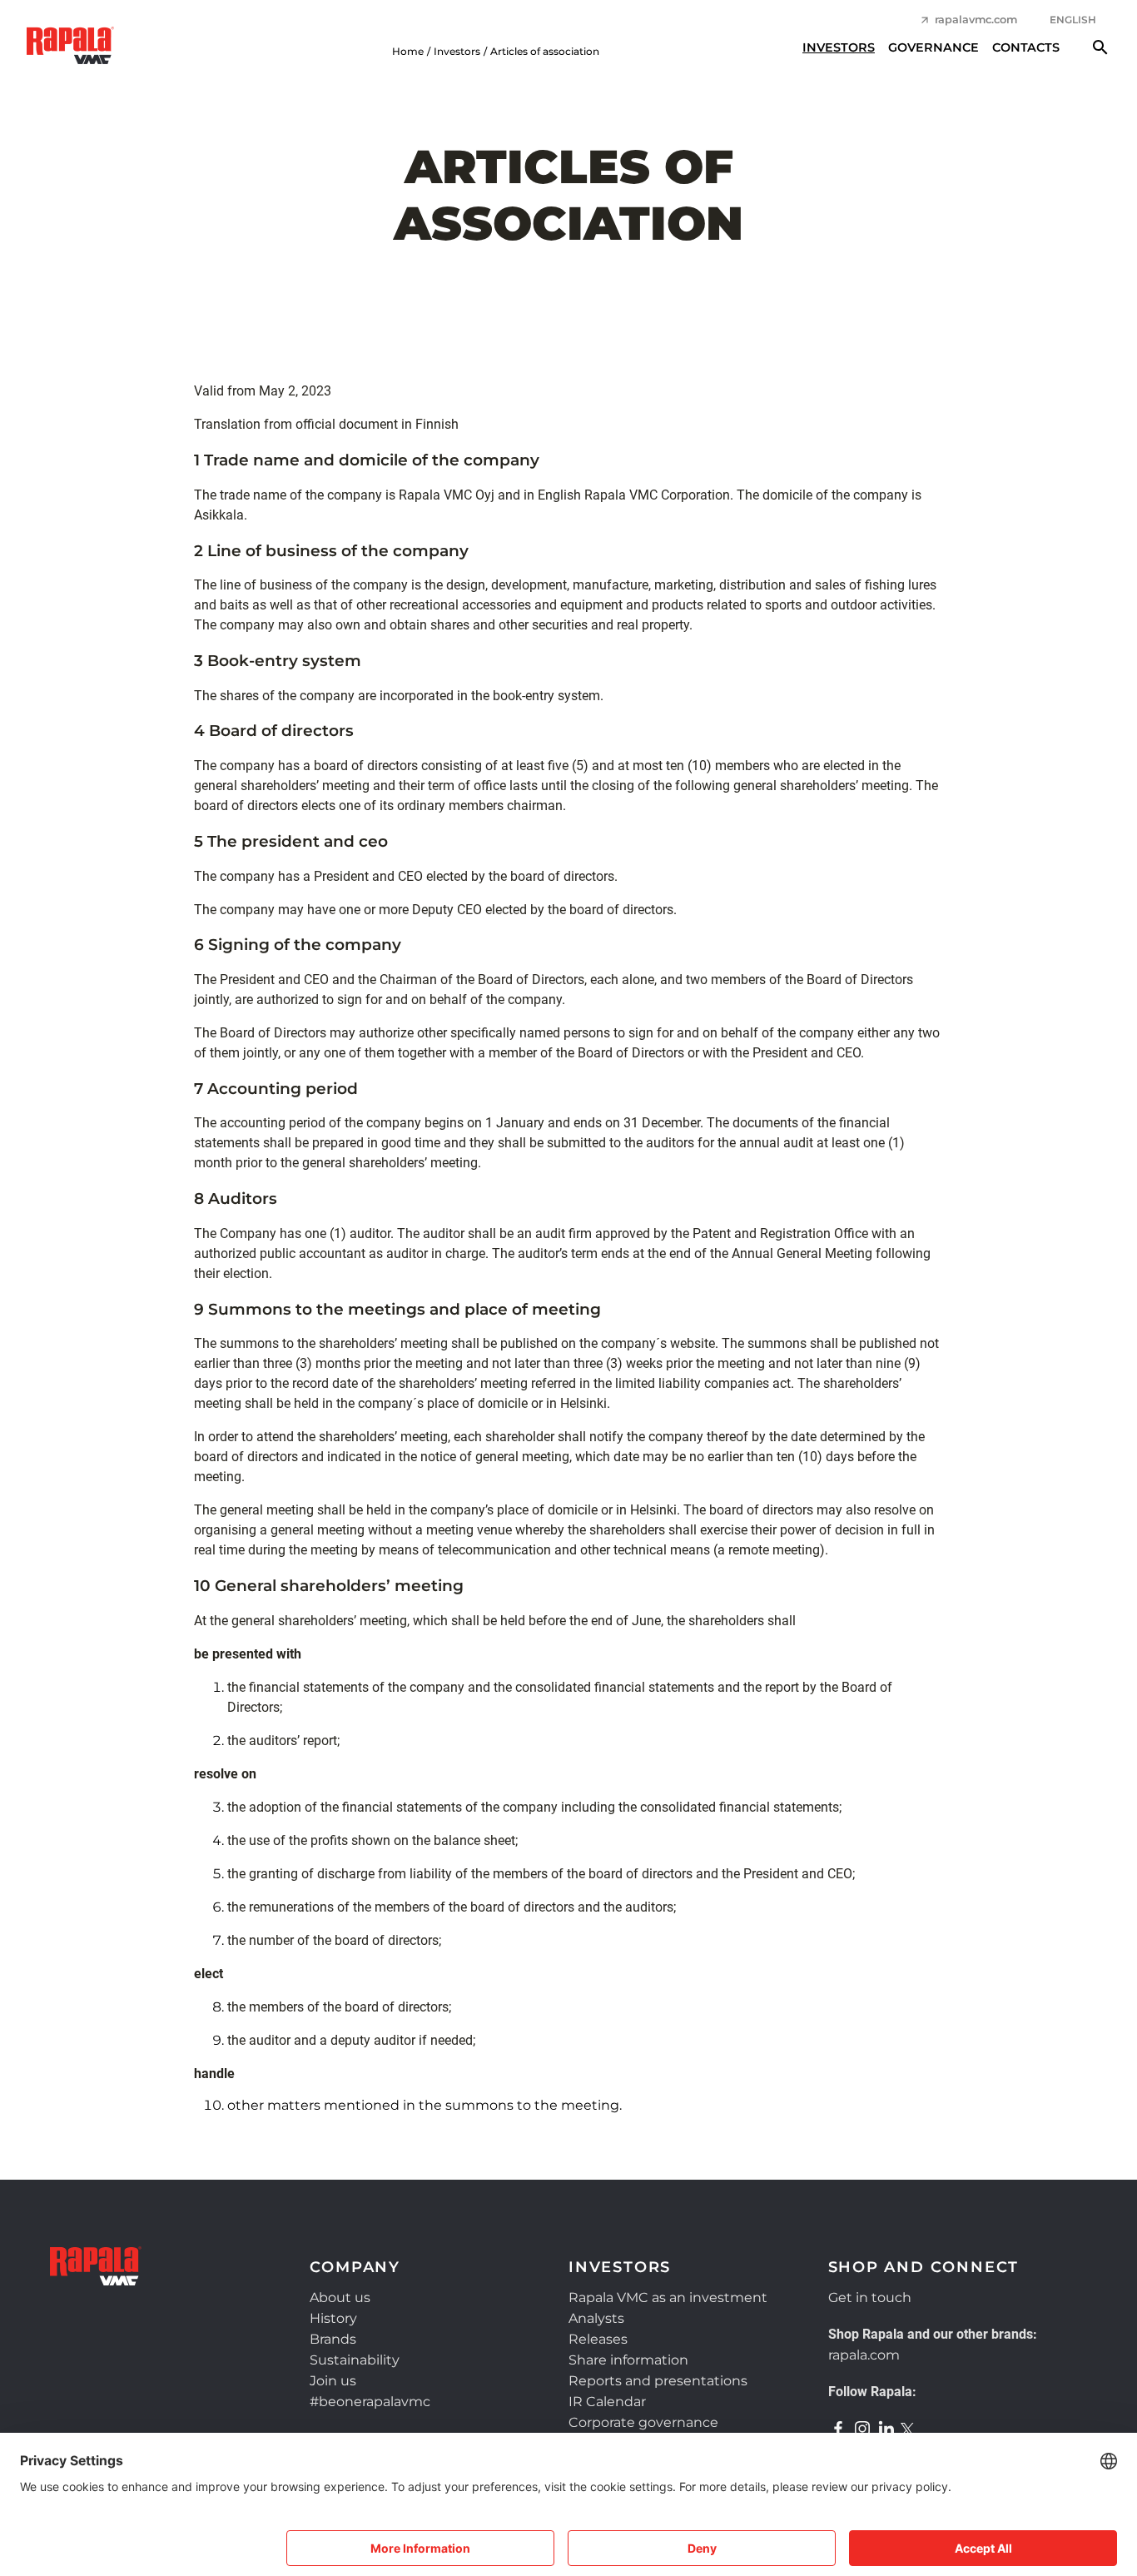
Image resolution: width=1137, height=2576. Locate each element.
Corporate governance (643, 2422)
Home (408, 51)
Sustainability (355, 2360)
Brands (333, 2339)
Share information (628, 2360)
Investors (839, 47)
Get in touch (870, 2298)
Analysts (596, 2318)
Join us (333, 2381)
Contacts (1026, 47)
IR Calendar (607, 2402)
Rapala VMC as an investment (668, 2298)
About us (340, 2298)
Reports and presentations (658, 2381)
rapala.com (864, 2355)
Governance (933, 47)
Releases (598, 2339)
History (333, 2318)
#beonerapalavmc (370, 2402)
